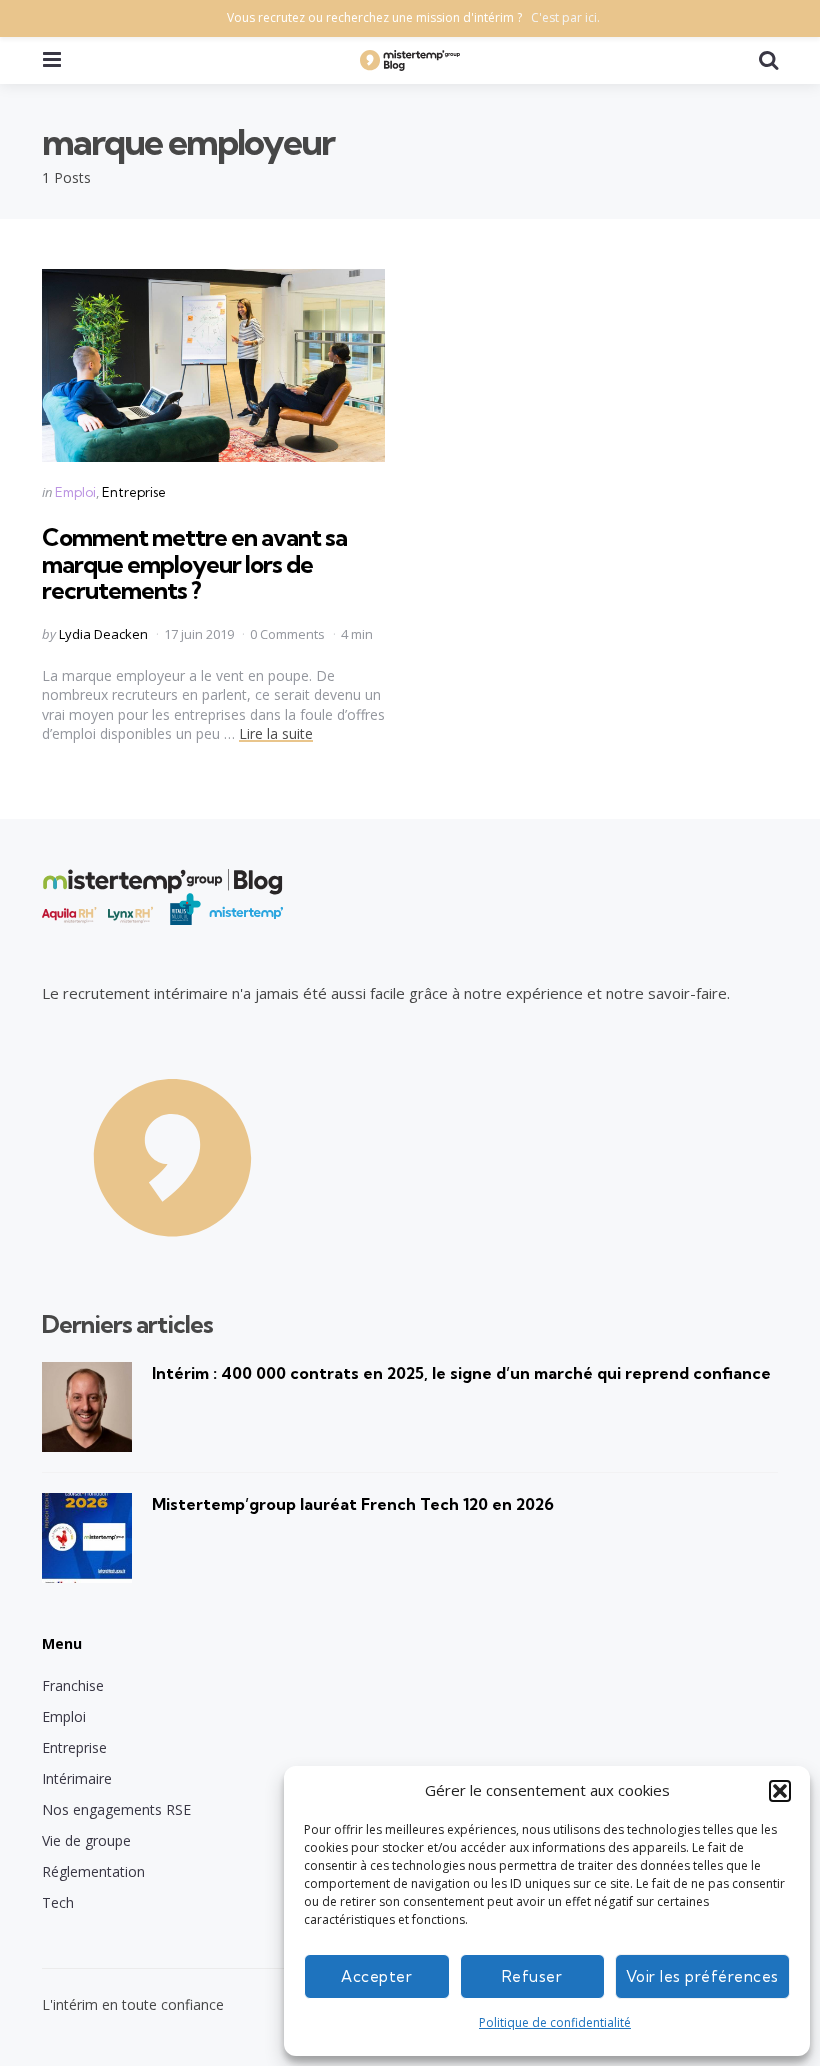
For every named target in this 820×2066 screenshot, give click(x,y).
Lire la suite (276, 733)
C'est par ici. (565, 17)
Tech (58, 1902)
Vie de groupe (86, 1840)
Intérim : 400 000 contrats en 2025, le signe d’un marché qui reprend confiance (461, 1373)
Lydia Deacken (103, 634)
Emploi (75, 492)
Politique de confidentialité (555, 2022)
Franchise (73, 1685)
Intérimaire (77, 1778)
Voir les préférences (702, 1976)
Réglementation (93, 1871)
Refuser (532, 1976)
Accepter (376, 1976)
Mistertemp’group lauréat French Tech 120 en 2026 (353, 1504)
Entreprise (134, 492)
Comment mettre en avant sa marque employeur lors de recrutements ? (194, 563)
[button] (780, 1791)
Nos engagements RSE (116, 1809)
